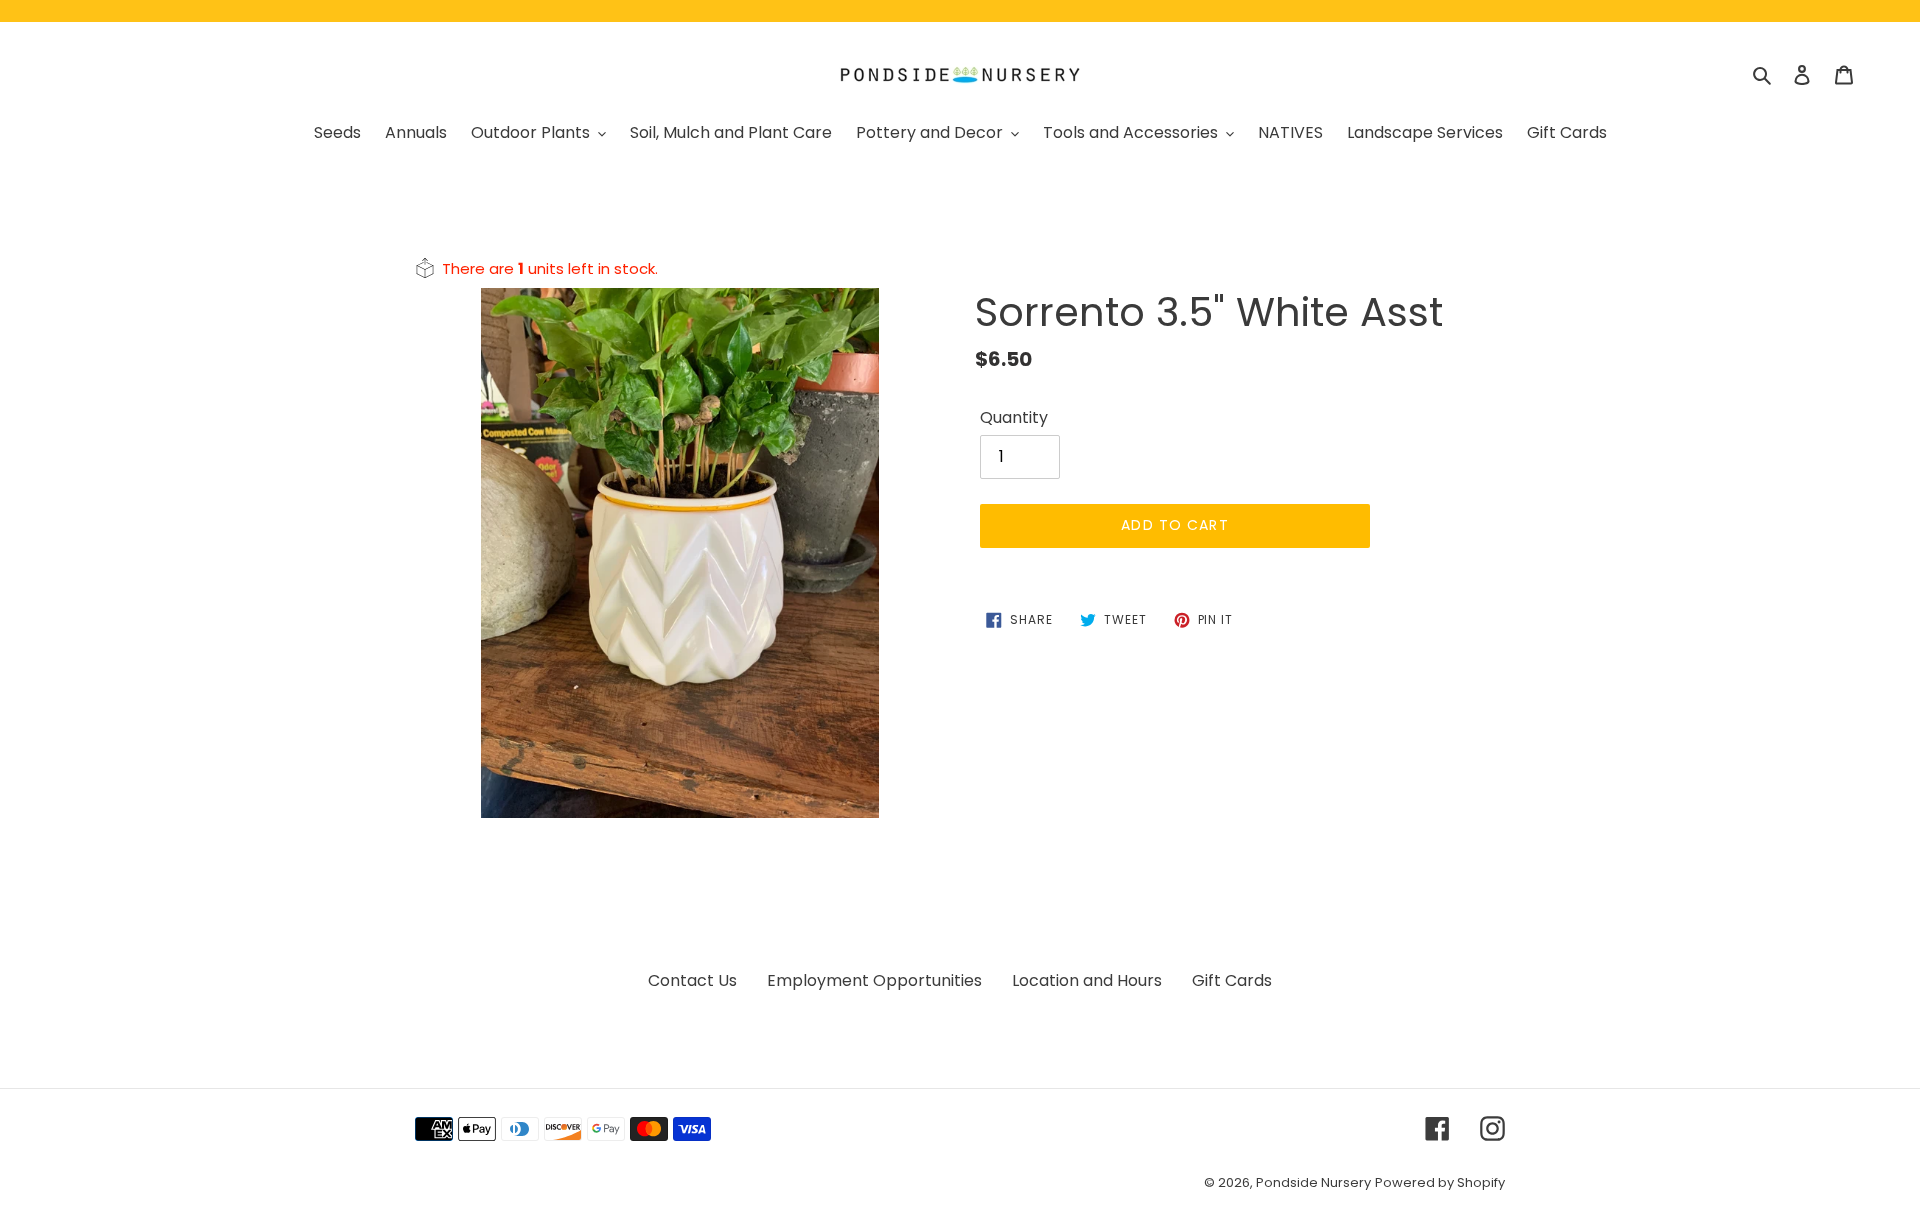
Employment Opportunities (874, 980)
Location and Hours (1087, 980)
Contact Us (692, 980)
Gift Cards (1232, 980)
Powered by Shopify (1440, 1182)
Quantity (1014, 417)
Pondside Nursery (1313, 1182)
